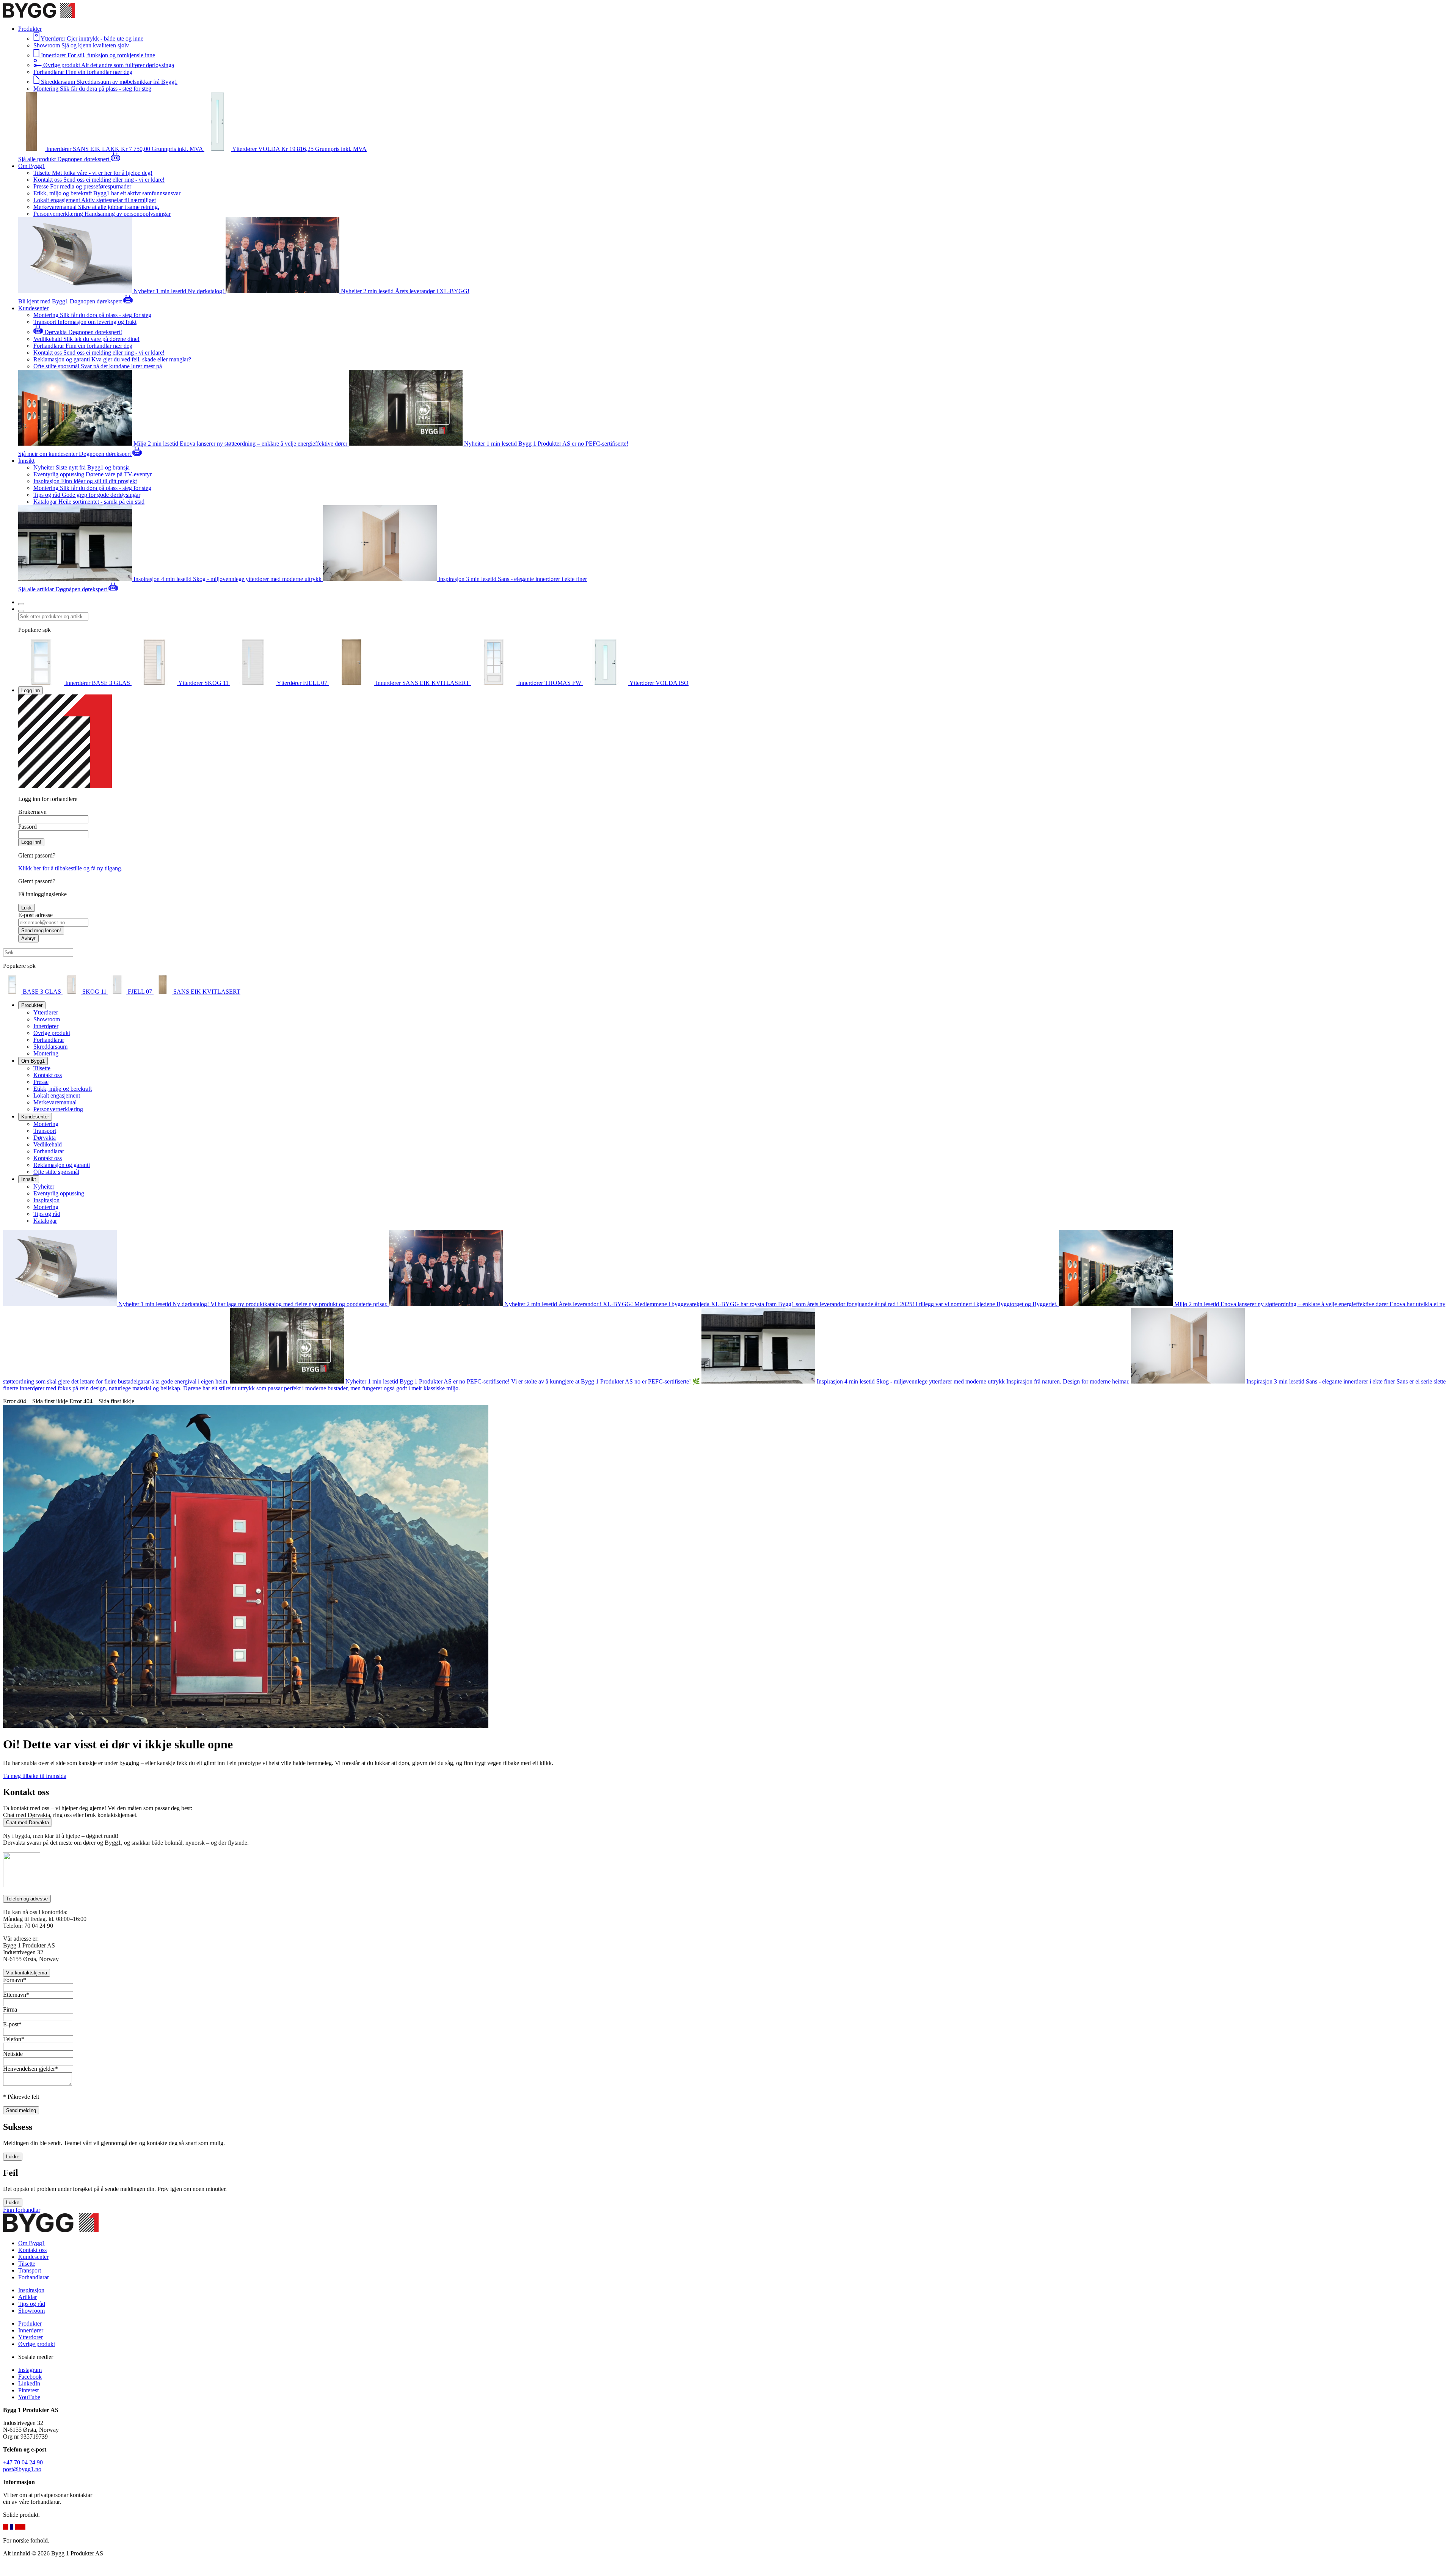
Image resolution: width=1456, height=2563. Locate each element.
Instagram (30, 2370)
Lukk (27, 908)
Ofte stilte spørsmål (56, 1172)
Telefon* (14, 2039)
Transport (45, 1131)
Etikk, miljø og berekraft (63, 1089)
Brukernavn (32, 812)
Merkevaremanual (55, 1102)
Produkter (30, 2324)
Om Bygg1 (32, 2243)
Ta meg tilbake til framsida (35, 1776)
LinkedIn (29, 2383)
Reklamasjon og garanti (62, 1165)
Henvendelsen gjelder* (31, 2069)
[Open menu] (21, 604)
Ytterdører (46, 1012)
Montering (46, 1053)
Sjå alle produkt (38, 159)
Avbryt (28, 938)
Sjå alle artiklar (37, 589)
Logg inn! (31, 842)
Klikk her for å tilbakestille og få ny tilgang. (70, 868)
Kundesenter (33, 2257)
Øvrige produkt (52, 1033)
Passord (27, 827)
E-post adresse (35, 915)
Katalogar (45, 1221)
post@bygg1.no (22, 2469)
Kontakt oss (48, 1075)
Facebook (30, 2377)
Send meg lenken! (41, 931)
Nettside (13, 2054)
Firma (10, 2009)
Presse (41, 1082)
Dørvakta (45, 1138)
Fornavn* (15, 1980)
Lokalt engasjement (57, 1095)
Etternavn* (16, 1995)
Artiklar (27, 2297)
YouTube (29, 2397)
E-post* (12, 2024)
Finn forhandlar (22, 2210)
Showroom (47, 1019)
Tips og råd (47, 1214)
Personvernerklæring (58, 1109)
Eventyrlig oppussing (59, 1193)
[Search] (21, 611)
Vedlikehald (48, 1144)
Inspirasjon (46, 1200)
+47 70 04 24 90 (23, 2462)
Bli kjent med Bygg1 (44, 301)
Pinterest (28, 2390)
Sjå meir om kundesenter (49, 454)
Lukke (13, 2157)
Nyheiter (44, 1186)
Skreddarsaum (50, 1047)
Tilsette (42, 1068)
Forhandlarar (49, 1040)
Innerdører (46, 1026)
